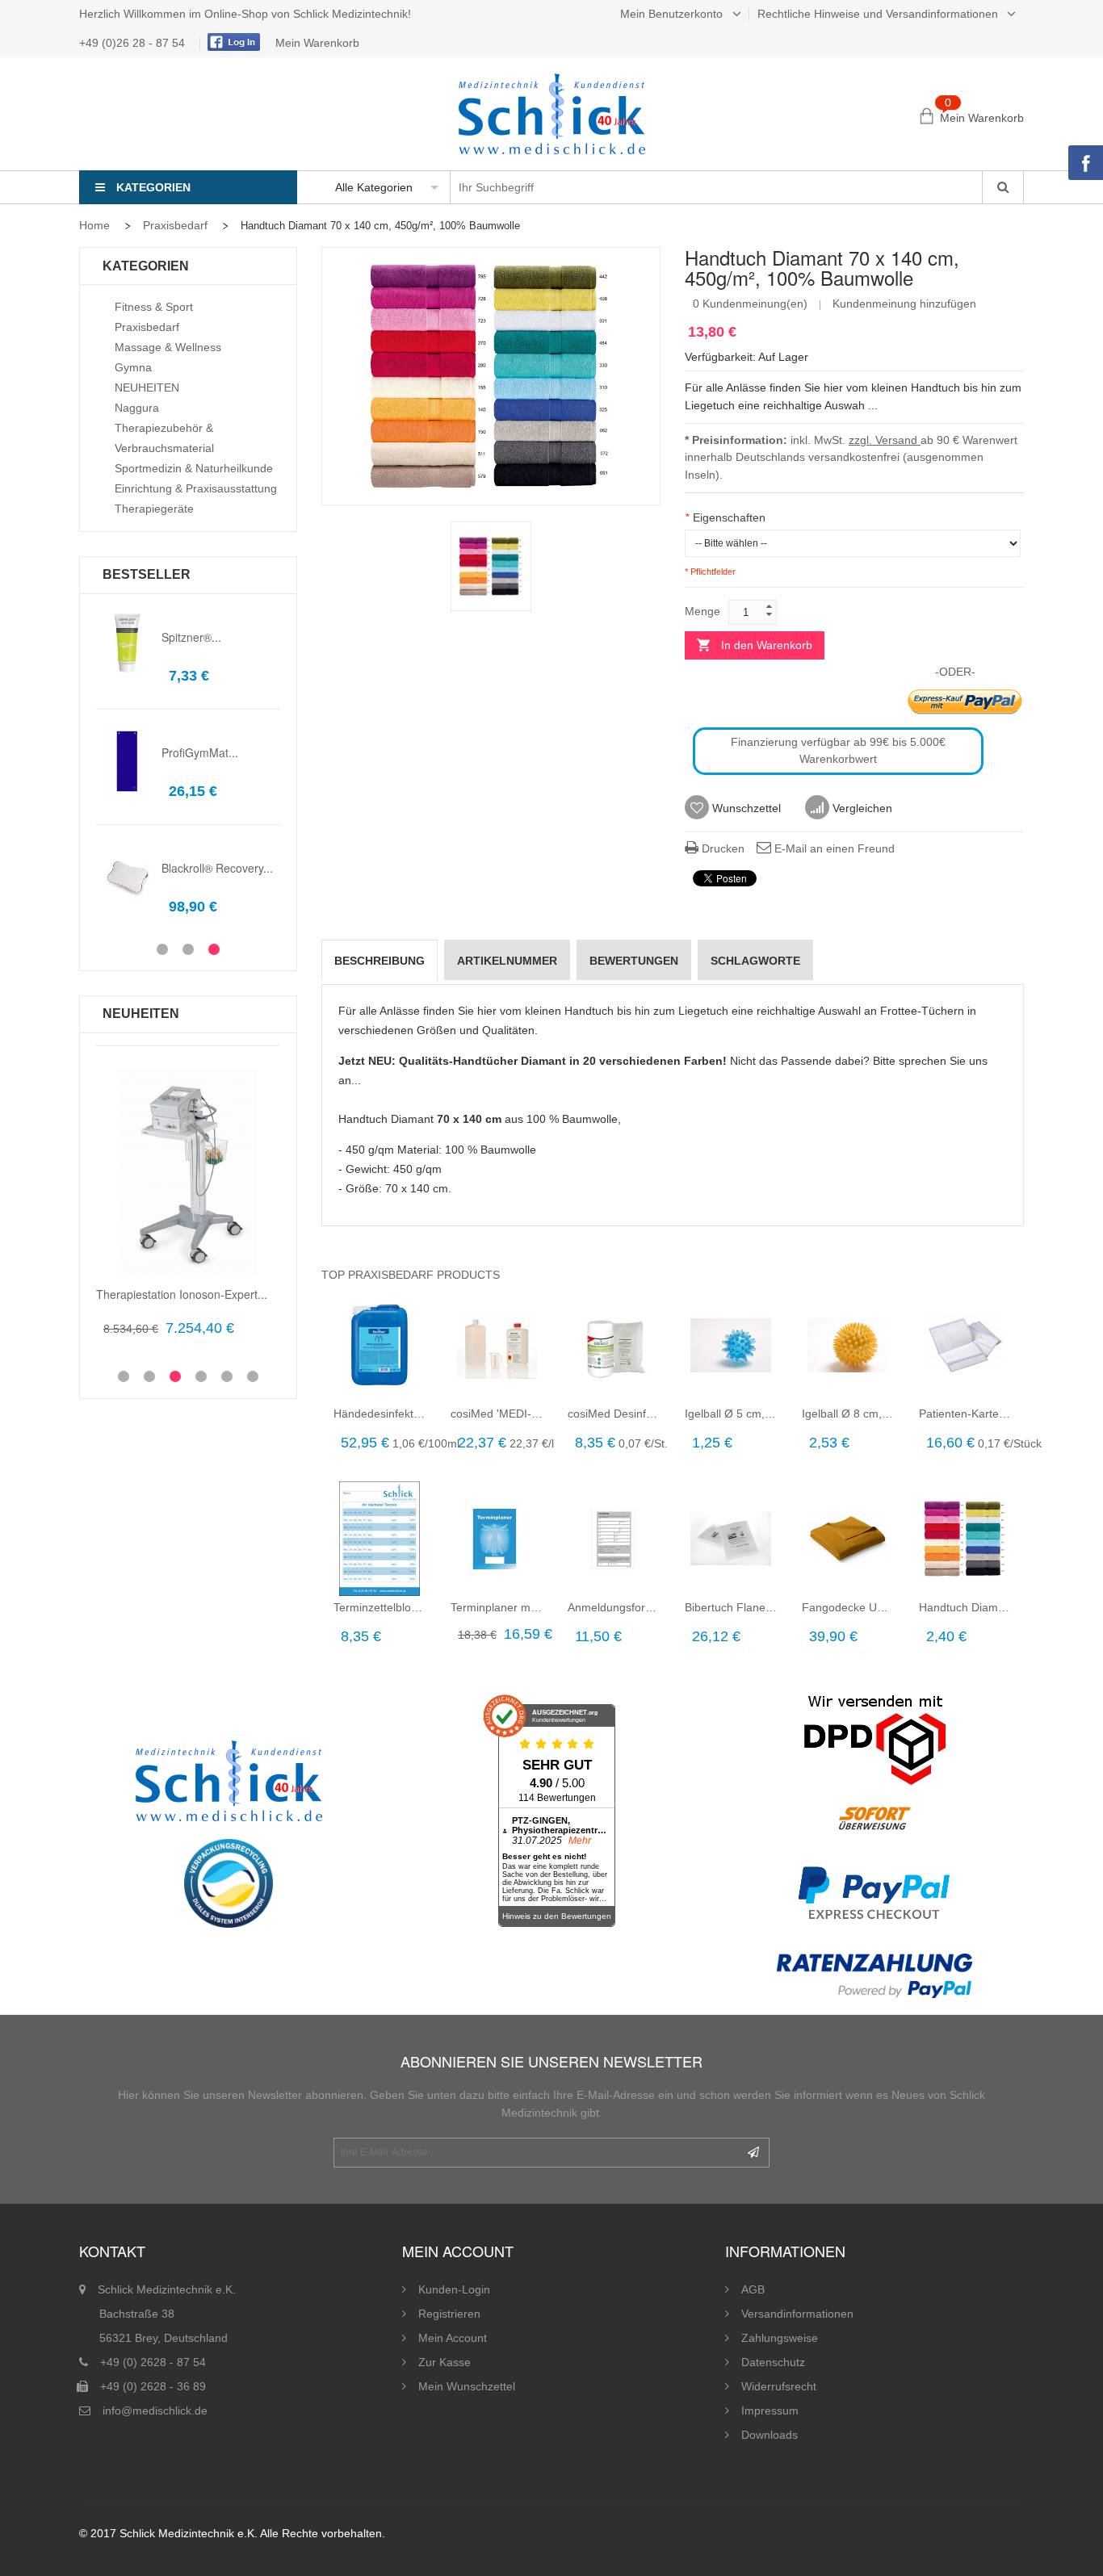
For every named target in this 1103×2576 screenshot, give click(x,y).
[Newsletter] (753, 2153)
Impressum (770, 2411)
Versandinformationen (797, 2314)
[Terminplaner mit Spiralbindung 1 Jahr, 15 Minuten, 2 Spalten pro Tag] (497, 1539)
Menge (702, 611)
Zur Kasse (445, 2362)
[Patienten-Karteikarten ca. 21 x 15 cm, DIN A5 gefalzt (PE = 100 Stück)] (965, 1345)
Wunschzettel (745, 808)
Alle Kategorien (374, 187)
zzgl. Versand (885, 440)
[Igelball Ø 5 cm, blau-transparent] (731, 1345)
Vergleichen (861, 808)
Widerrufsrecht (779, 2386)
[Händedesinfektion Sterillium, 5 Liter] (380, 1345)
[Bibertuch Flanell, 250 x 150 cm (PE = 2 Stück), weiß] (731, 1539)
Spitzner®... (191, 637)
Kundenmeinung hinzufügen (904, 304)
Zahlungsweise (780, 2338)
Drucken (721, 848)
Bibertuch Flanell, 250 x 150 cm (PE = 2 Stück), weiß (731, 1607)
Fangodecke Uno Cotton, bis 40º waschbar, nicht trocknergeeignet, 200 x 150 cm (848, 1607)
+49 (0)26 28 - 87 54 (134, 43)
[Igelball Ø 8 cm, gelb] (848, 1345)
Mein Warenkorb (317, 43)
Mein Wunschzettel (467, 2386)
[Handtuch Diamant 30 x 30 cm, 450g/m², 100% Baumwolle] (965, 1539)
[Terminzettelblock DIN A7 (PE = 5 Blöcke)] (380, 1539)
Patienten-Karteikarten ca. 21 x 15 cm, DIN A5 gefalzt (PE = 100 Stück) (965, 1414)
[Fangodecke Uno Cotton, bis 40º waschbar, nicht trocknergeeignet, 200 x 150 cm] (848, 1539)
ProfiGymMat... (200, 752)
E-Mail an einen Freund (833, 848)
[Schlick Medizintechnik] (552, 114)
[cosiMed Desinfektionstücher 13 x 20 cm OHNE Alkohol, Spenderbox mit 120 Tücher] (614, 1345)
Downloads (770, 2435)
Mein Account (453, 2338)
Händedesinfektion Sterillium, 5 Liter (380, 1414)
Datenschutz (773, 2362)
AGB (753, 2289)
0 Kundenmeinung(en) (750, 304)
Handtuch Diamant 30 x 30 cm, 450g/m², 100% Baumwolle (965, 1607)
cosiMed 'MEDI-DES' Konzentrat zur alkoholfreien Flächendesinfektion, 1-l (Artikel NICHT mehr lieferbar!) (497, 1414)
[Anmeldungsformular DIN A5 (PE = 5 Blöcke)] (614, 1539)
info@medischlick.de (155, 2411)
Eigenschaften (725, 517)
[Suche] (1002, 187)
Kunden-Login (454, 2289)
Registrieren (449, 2314)
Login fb (232, 42)
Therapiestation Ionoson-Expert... (182, 1294)
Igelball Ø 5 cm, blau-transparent (731, 1414)
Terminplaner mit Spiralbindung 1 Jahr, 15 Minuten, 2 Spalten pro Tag (497, 1607)
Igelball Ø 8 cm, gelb (848, 1414)
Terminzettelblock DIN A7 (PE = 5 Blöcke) (380, 1607)
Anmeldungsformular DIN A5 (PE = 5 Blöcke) (614, 1607)
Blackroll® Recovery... (217, 868)
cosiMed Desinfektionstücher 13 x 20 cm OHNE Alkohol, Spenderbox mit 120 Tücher (614, 1414)
